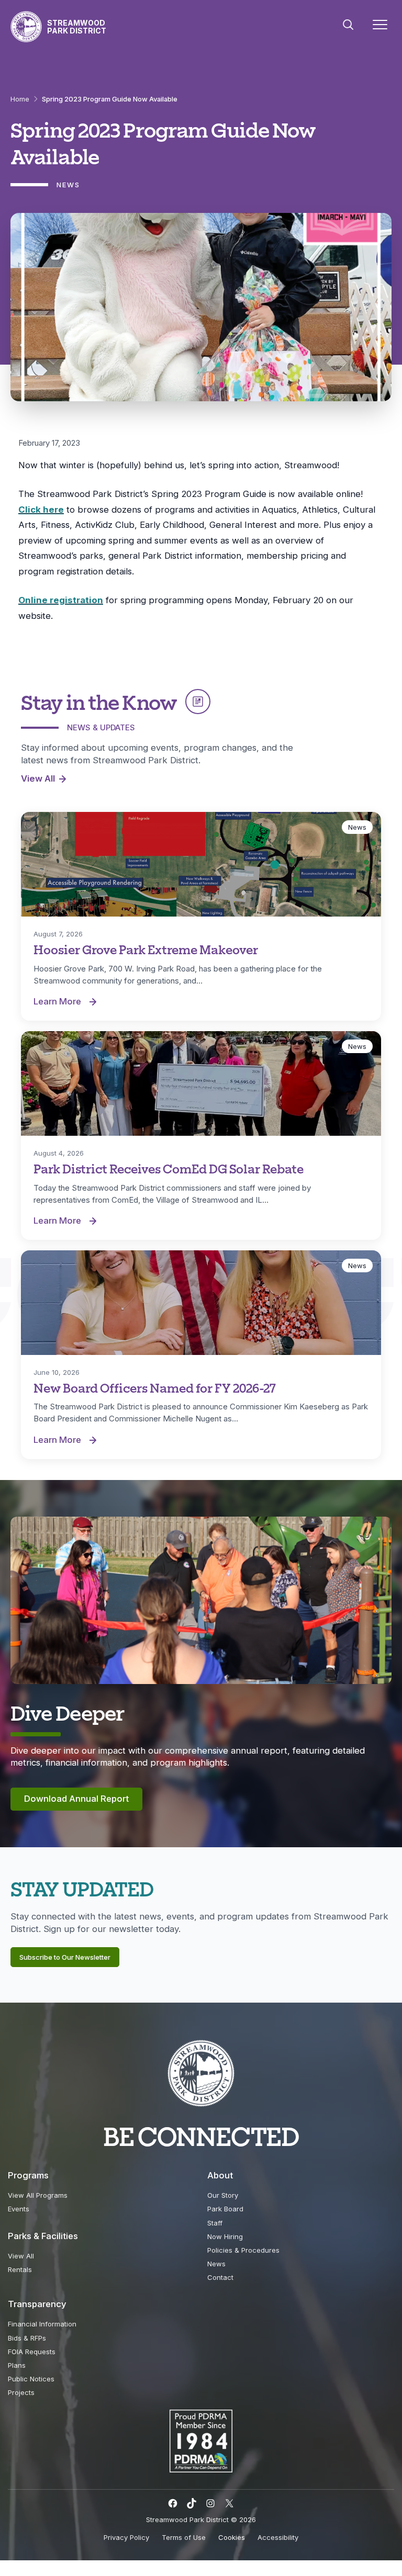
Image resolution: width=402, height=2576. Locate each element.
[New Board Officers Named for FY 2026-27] (201, 1303)
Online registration (61, 600)
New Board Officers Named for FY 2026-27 (155, 1388)
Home (20, 99)
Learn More (68, 1002)
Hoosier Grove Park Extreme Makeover (146, 949)
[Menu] (380, 27)
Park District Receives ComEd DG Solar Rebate (169, 1168)
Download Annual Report (76, 1799)
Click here (41, 510)
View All (38, 778)
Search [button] (348, 25)
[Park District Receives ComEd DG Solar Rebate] (201, 1083)
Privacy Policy (126, 2537)
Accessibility (278, 2537)
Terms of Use (184, 2537)
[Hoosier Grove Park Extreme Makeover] (201, 864)
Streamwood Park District (77, 27)
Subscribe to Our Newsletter (65, 1957)
